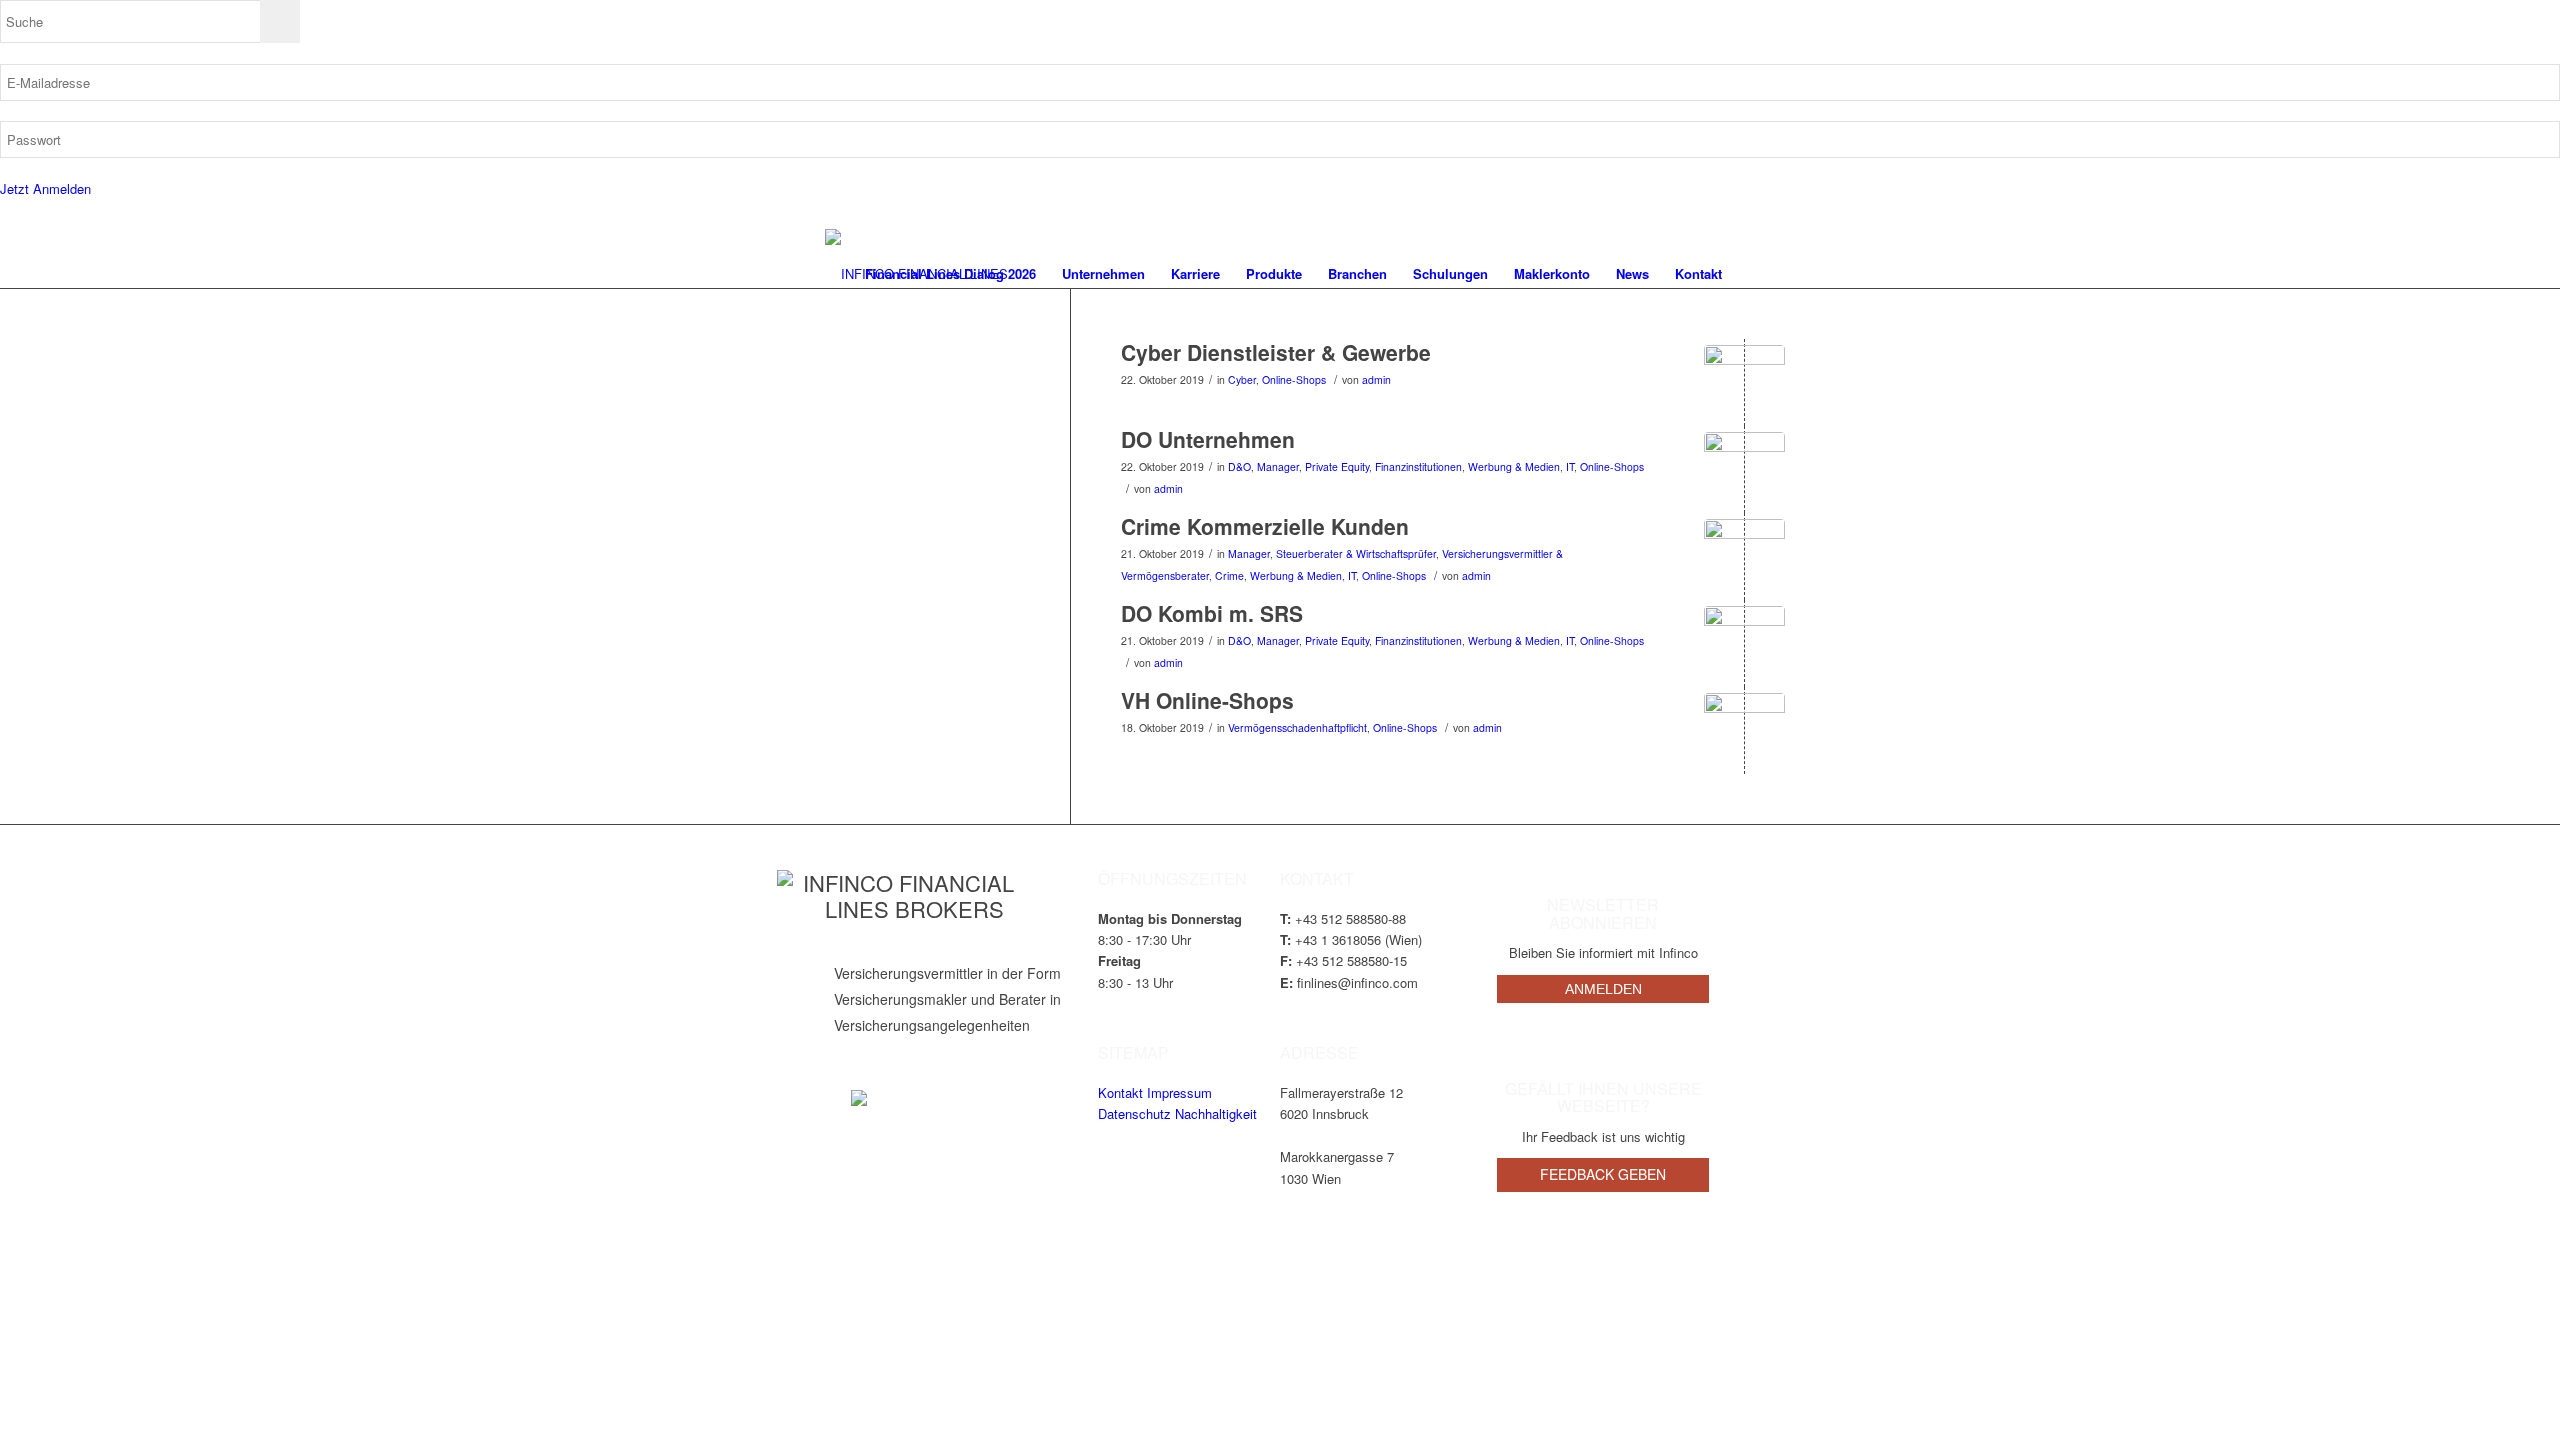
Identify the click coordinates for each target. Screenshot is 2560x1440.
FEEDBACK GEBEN (1603, 1174)
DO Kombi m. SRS (1212, 613)
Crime (1229, 575)
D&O (1239, 466)
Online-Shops (1294, 379)
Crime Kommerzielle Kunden (1265, 526)
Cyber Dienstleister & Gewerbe (1276, 352)
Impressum (1179, 1092)
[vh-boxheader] (1744, 733)
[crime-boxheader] (1744, 559)
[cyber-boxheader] (1744, 385)
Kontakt (1120, 1092)
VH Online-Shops (1207, 700)
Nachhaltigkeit (1216, 1113)
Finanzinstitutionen (1418, 466)
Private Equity (1337, 466)
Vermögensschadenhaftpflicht (1297, 727)
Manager (1278, 466)
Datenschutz (1134, 1113)
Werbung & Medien (1514, 466)
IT (1570, 466)
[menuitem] (950, 274)
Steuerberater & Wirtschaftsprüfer (1356, 553)
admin (1376, 379)
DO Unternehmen (1208, 439)
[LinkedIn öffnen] (859, 1098)
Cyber (1242, 379)
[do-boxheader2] (1744, 472)
